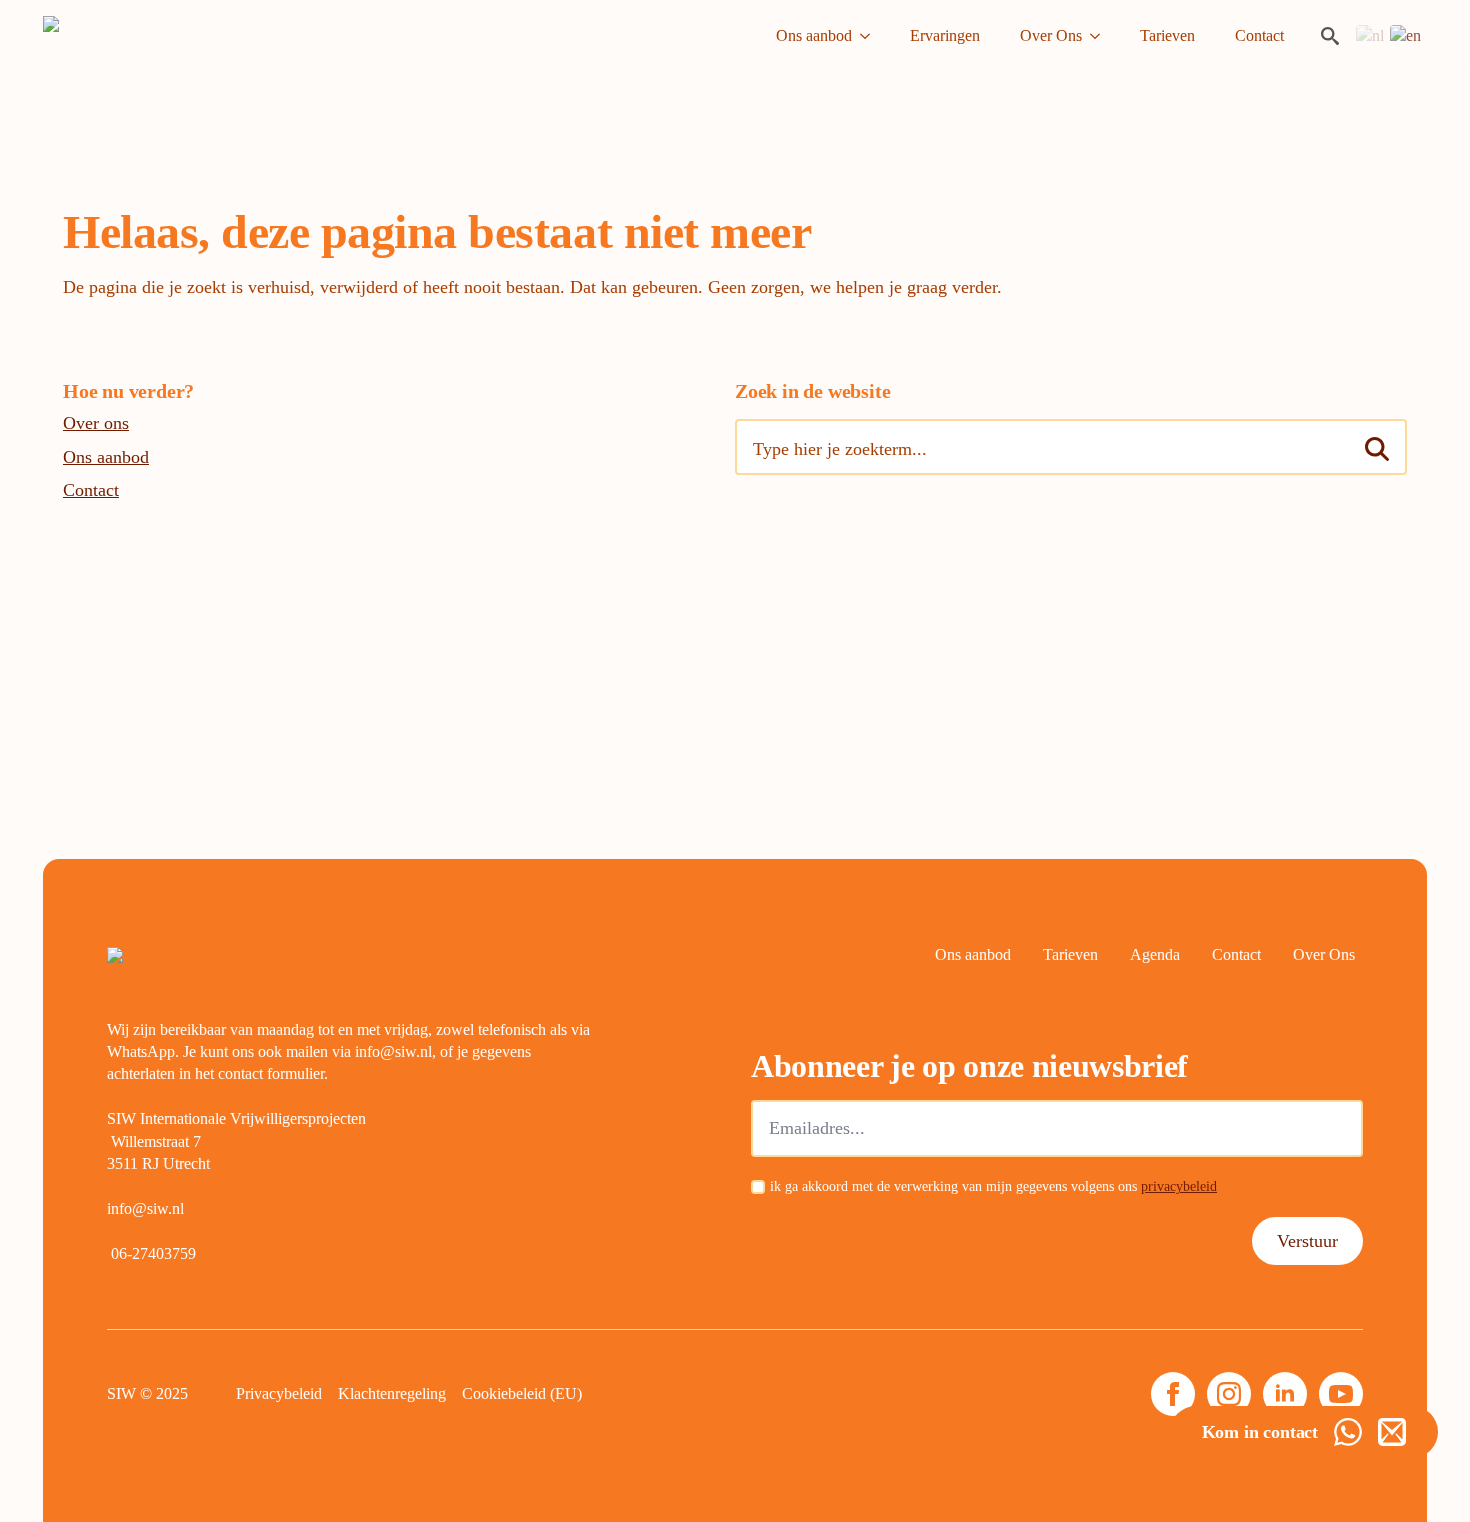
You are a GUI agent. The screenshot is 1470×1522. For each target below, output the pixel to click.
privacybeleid (1179, 1186)
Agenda (1155, 954)
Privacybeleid (279, 1393)
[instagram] (1229, 1394)
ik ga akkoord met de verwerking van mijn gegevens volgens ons (993, 1186)
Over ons (96, 423)
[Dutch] (1371, 34)
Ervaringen (945, 35)
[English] (1406, 34)
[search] (1377, 449)
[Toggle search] (1330, 36)
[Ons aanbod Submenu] (871, 36)
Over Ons (1051, 35)
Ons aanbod (814, 35)
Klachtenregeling (392, 1393)
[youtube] (1341, 1394)
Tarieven (1167, 35)
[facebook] (1173, 1394)
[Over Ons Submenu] (1101, 36)
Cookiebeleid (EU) (522, 1393)
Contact (1259, 35)
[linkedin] (1285, 1394)
